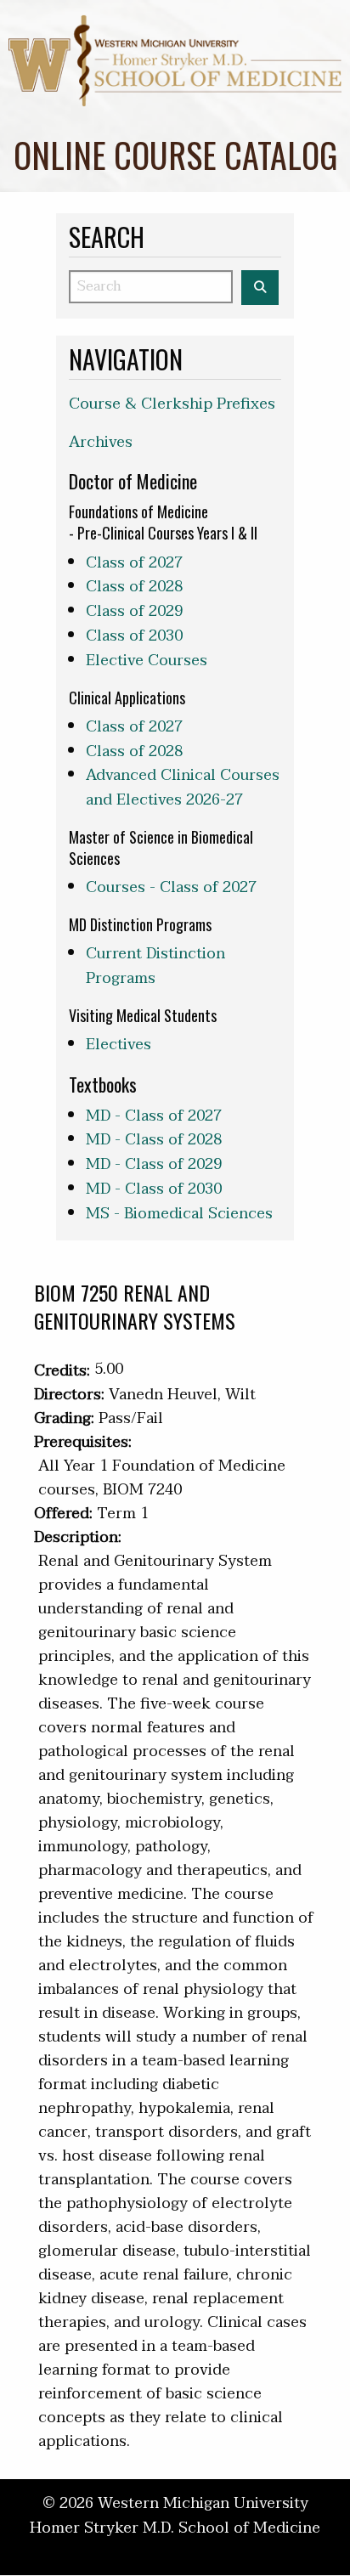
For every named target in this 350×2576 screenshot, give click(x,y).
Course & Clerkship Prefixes (172, 404)
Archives (101, 442)
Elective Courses (147, 661)
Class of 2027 (134, 563)
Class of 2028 (134, 587)
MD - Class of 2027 (154, 1116)
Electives (119, 1045)
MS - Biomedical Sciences (179, 1214)
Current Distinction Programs (155, 966)
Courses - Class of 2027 (171, 887)
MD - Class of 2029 (154, 1164)
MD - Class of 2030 (154, 1189)
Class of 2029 (134, 611)
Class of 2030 (134, 636)
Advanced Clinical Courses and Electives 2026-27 (183, 788)
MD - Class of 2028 (154, 1140)
